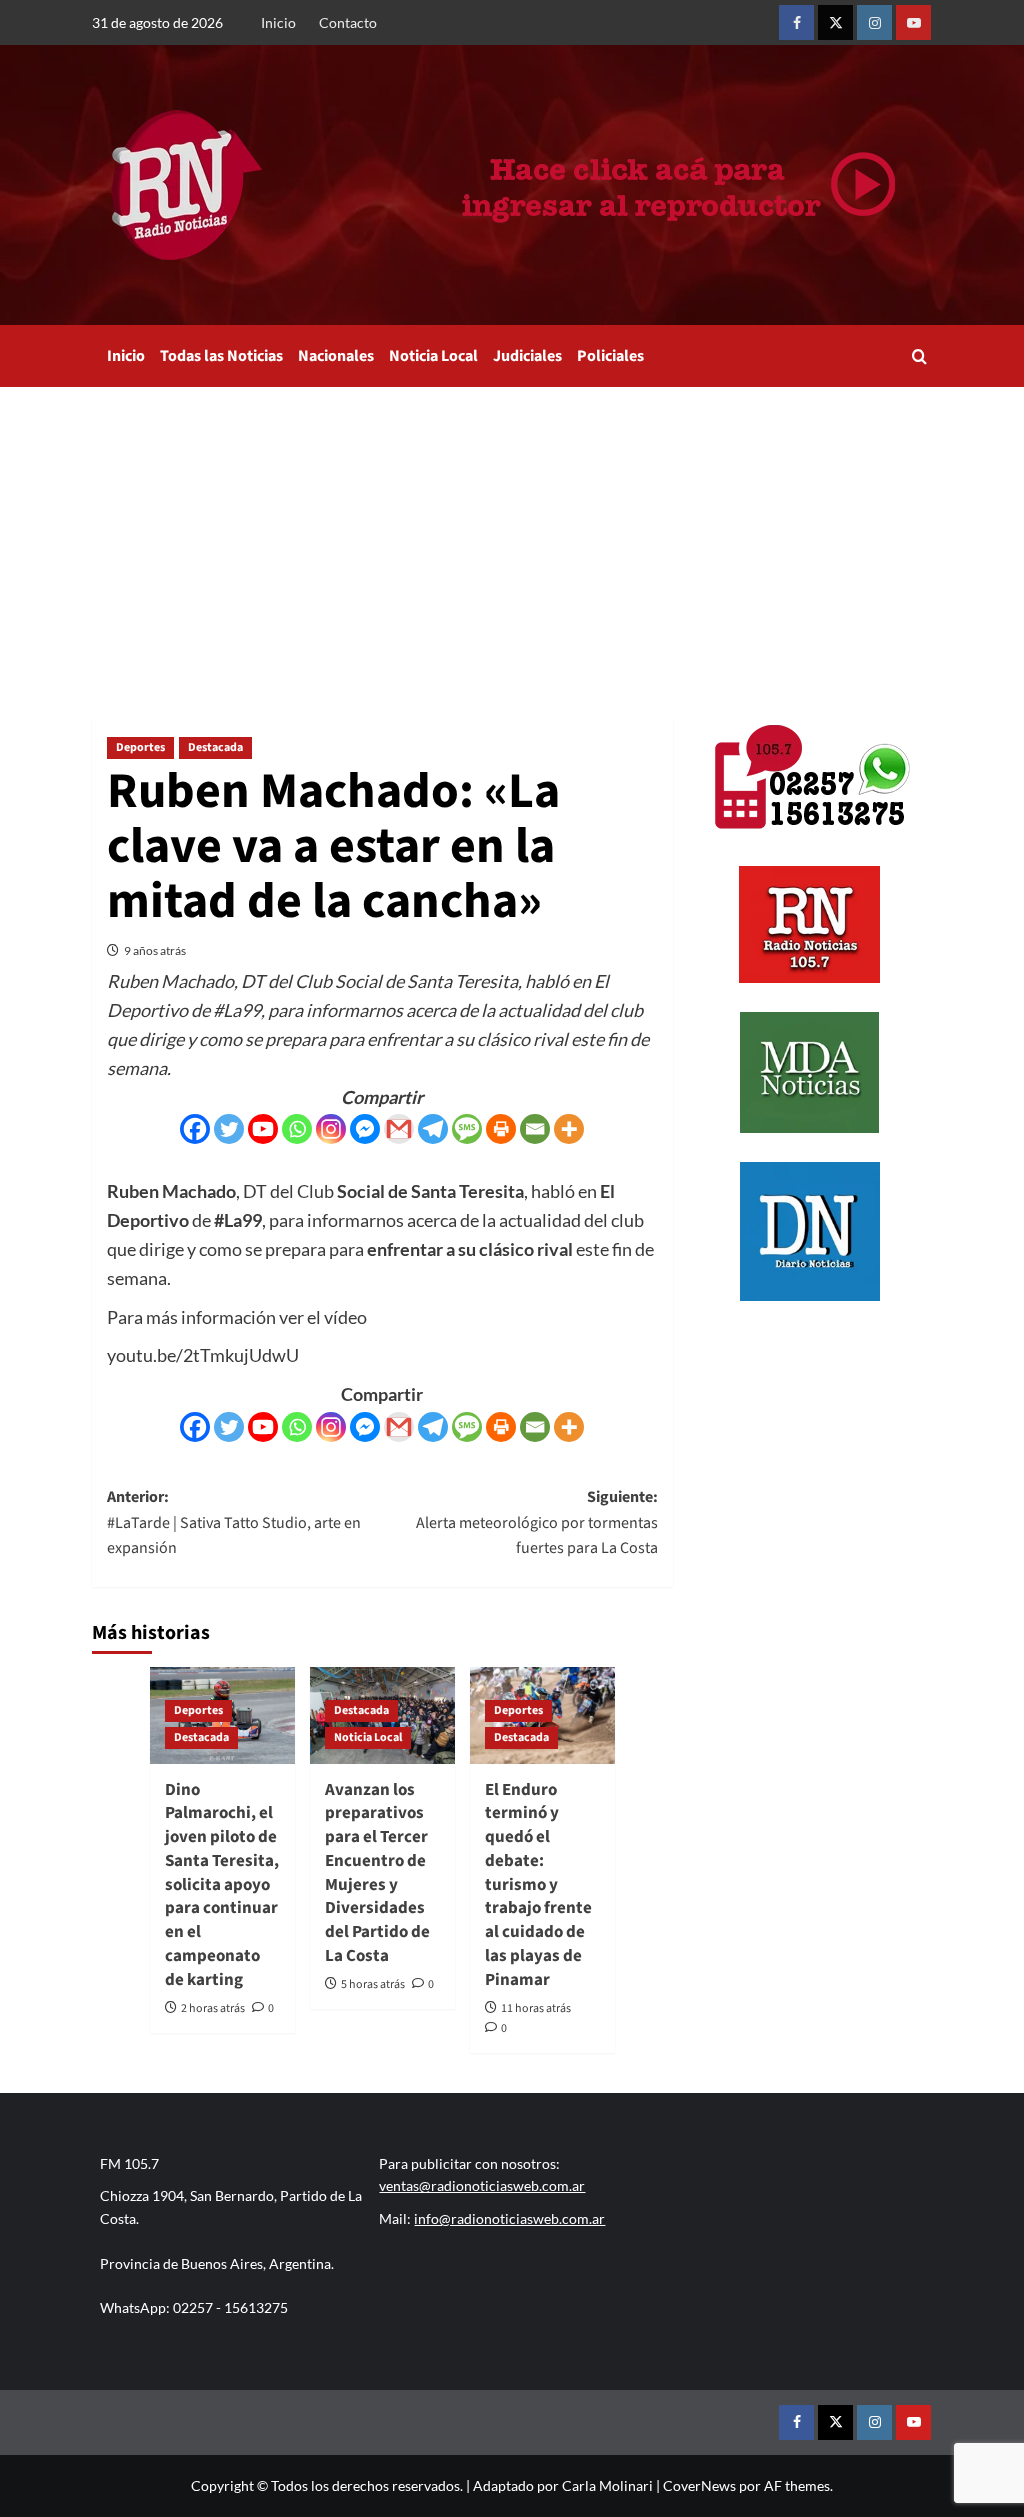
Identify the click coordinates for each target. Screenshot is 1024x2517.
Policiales (610, 356)
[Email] (535, 1129)
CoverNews (699, 2485)
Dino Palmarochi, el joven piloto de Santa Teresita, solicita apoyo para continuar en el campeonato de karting (222, 1885)
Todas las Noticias (221, 356)
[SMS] (467, 1129)
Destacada (215, 747)
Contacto (348, 22)
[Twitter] (229, 1129)
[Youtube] (263, 1129)
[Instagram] (331, 1129)
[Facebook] (195, 1129)
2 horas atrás (213, 2008)
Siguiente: (536, 1522)
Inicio (278, 22)
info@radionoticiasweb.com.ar (509, 2218)
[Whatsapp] (297, 1129)
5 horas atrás (373, 1984)
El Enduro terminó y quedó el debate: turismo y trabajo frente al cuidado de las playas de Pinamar (538, 1885)
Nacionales (336, 356)
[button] (919, 356)
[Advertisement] (512, 537)
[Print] (501, 1129)
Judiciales (527, 356)
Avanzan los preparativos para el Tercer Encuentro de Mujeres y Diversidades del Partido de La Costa (377, 1873)
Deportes (140, 747)
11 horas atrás (536, 2008)
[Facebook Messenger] (365, 1129)
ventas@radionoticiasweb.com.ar (482, 2185)
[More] (569, 1129)
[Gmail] (399, 1129)
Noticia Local (433, 356)
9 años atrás (155, 950)
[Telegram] (433, 1129)
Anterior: (234, 1522)
